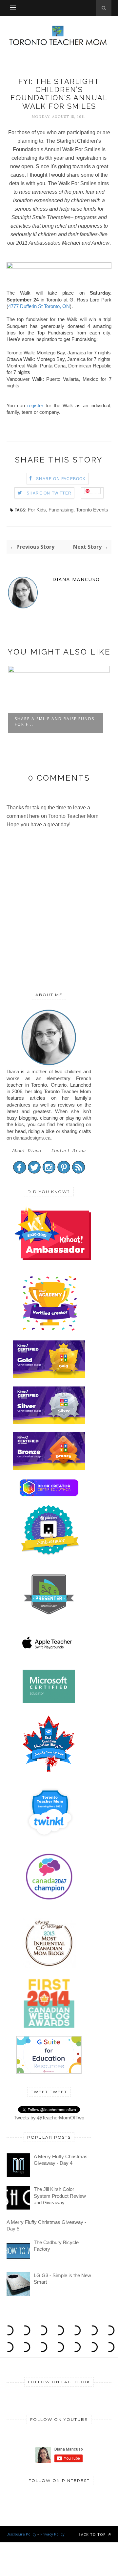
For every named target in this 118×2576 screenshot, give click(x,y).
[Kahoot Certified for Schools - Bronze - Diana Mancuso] (49, 1468)
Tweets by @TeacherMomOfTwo (49, 2118)
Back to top (93, 2534)
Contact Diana (69, 1151)
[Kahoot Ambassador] (50, 1330)
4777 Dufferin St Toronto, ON (39, 306)
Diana (13, 1071)
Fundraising (61, 510)
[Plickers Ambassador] (50, 1554)
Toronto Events (92, 510)
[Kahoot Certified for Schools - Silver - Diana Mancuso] (49, 1422)
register (35, 405)
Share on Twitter (49, 493)
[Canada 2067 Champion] (49, 1901)
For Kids (37, 510)
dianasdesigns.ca (32, 1138)
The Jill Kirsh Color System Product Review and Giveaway (60, 2196)
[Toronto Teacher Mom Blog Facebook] (20, 1172)
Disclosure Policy (21, 2534)
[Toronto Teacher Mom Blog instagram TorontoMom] (49, 1172)
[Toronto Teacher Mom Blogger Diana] (49, 1065)
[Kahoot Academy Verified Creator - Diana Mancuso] (53, 1258)
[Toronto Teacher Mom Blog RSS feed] (79, 1172)
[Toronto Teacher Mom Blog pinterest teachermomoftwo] (64, 1172)
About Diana (27, 1151)
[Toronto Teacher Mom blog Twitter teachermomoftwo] (34, 1172)
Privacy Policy (52, 2534)
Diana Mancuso (76, 579)
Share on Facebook (61, 479)
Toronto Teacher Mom (73, 816)
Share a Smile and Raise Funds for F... (55, 721)
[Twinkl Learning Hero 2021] (50, 1841)
